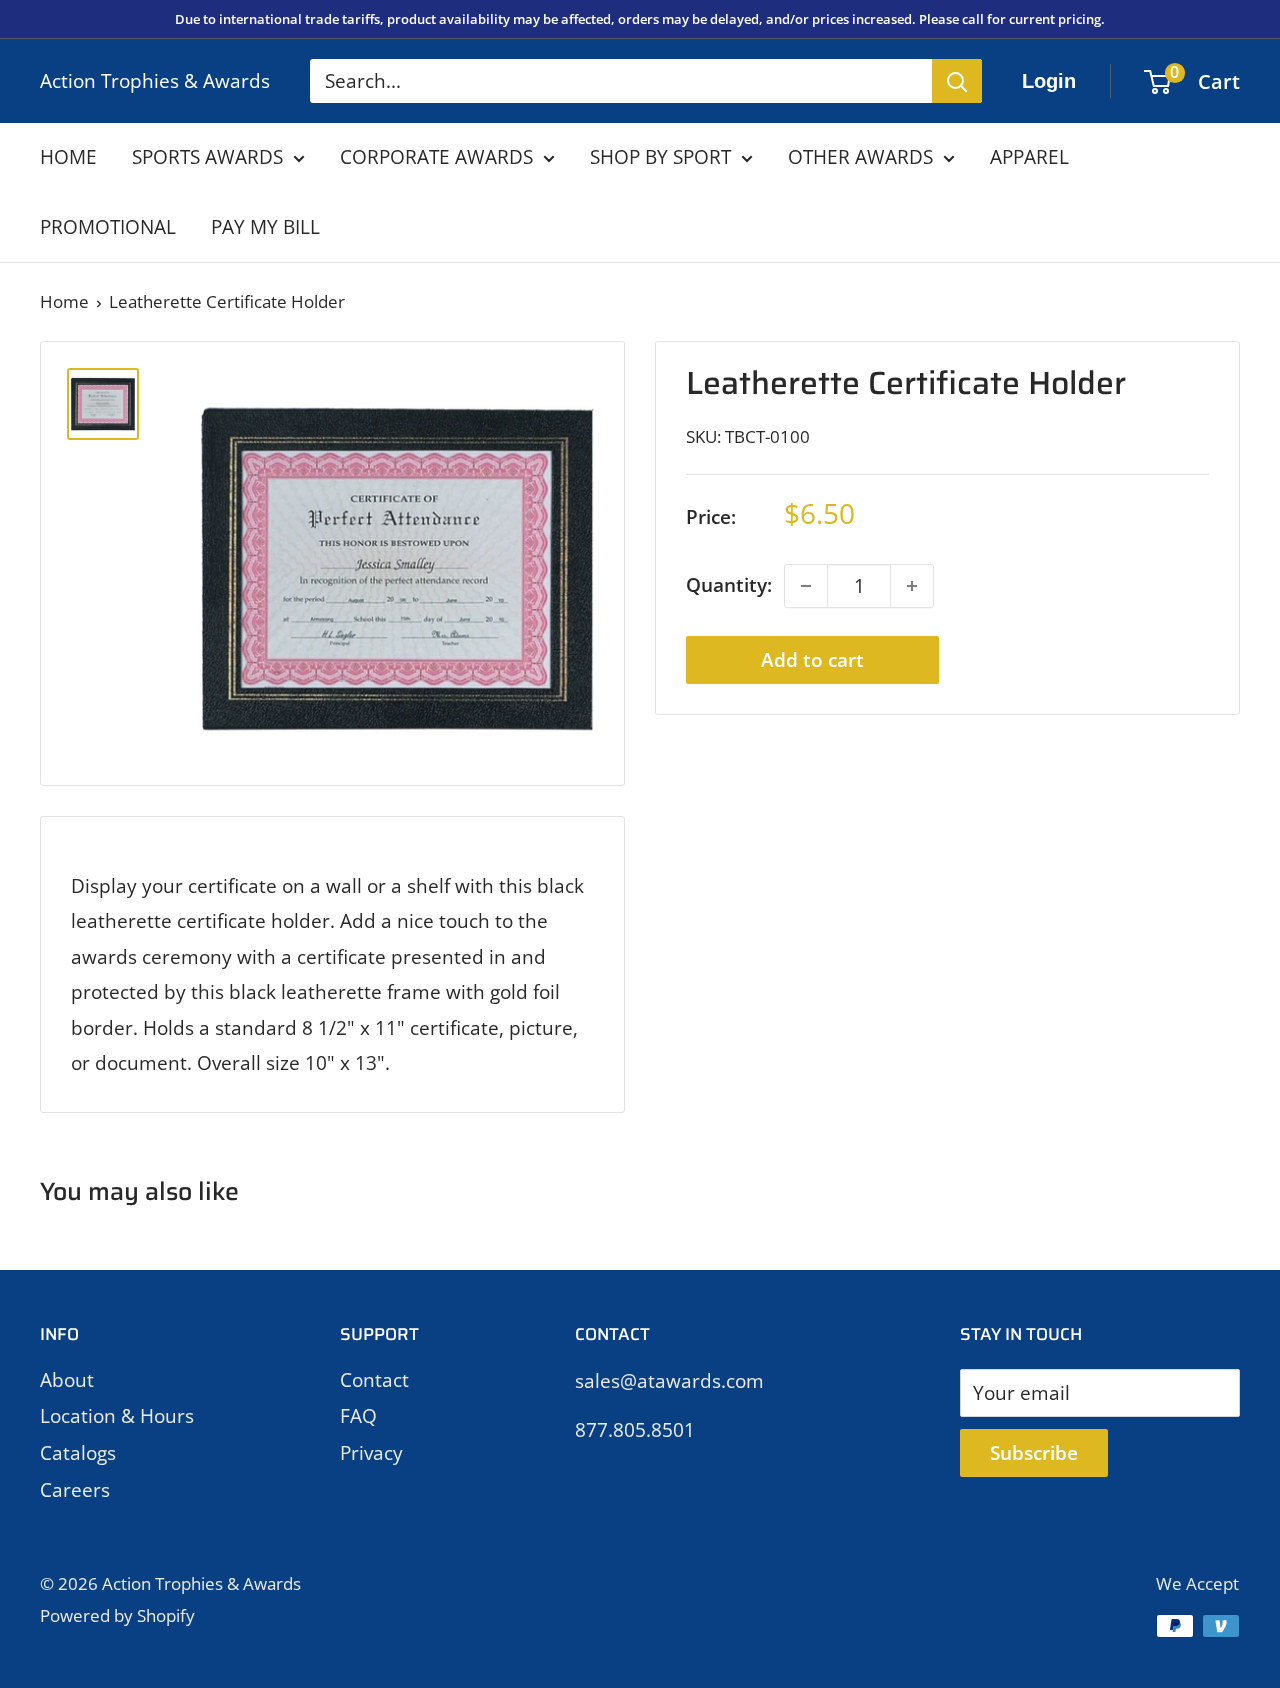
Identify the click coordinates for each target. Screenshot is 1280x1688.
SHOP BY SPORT (660, 157)
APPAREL (1029, 157)
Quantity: (729, 585)
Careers (75, 1490)
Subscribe (1034, 1453)
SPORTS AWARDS (207, 157)
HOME (68, 157)
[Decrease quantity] (806, 586)
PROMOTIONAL (108, 227)
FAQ (358, 1416)
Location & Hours (117, 1416)
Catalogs (78, 1453)
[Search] (957, 81)
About (67, 1380)
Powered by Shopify (117, 1615)
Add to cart (812, 660)
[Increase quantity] (912, 586)
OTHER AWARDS (860, 157)
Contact (374, 1380)
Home (64, 301)
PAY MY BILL (265, 227)
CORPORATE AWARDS (436, 157)
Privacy (371, 1453)
